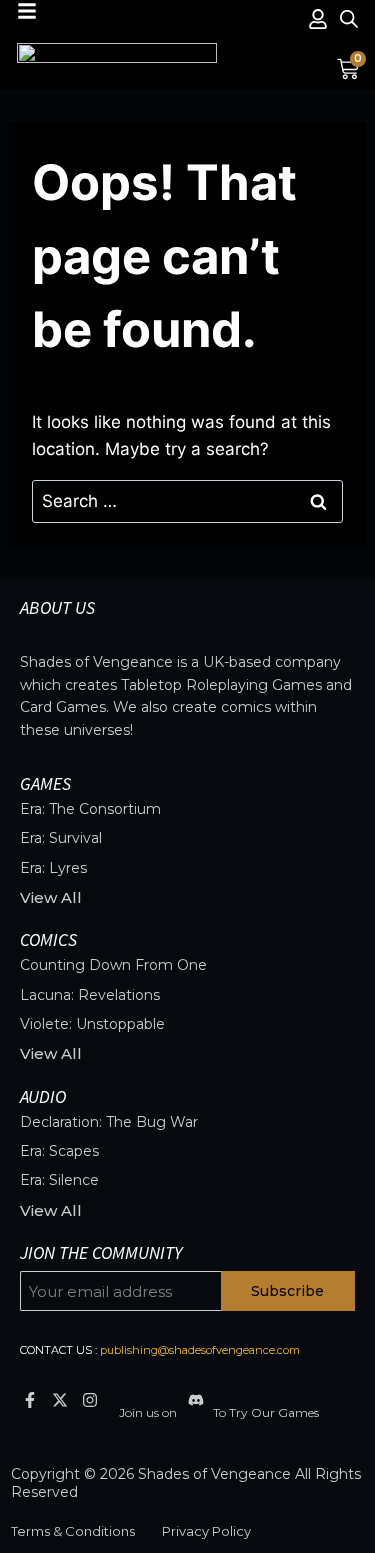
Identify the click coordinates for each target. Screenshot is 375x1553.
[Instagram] (89, 1400)
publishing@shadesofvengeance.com (200, 1350)
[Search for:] (187, 501)
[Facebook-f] (29, 1400)
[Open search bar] (349, 19)
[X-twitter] (59, 1400)
